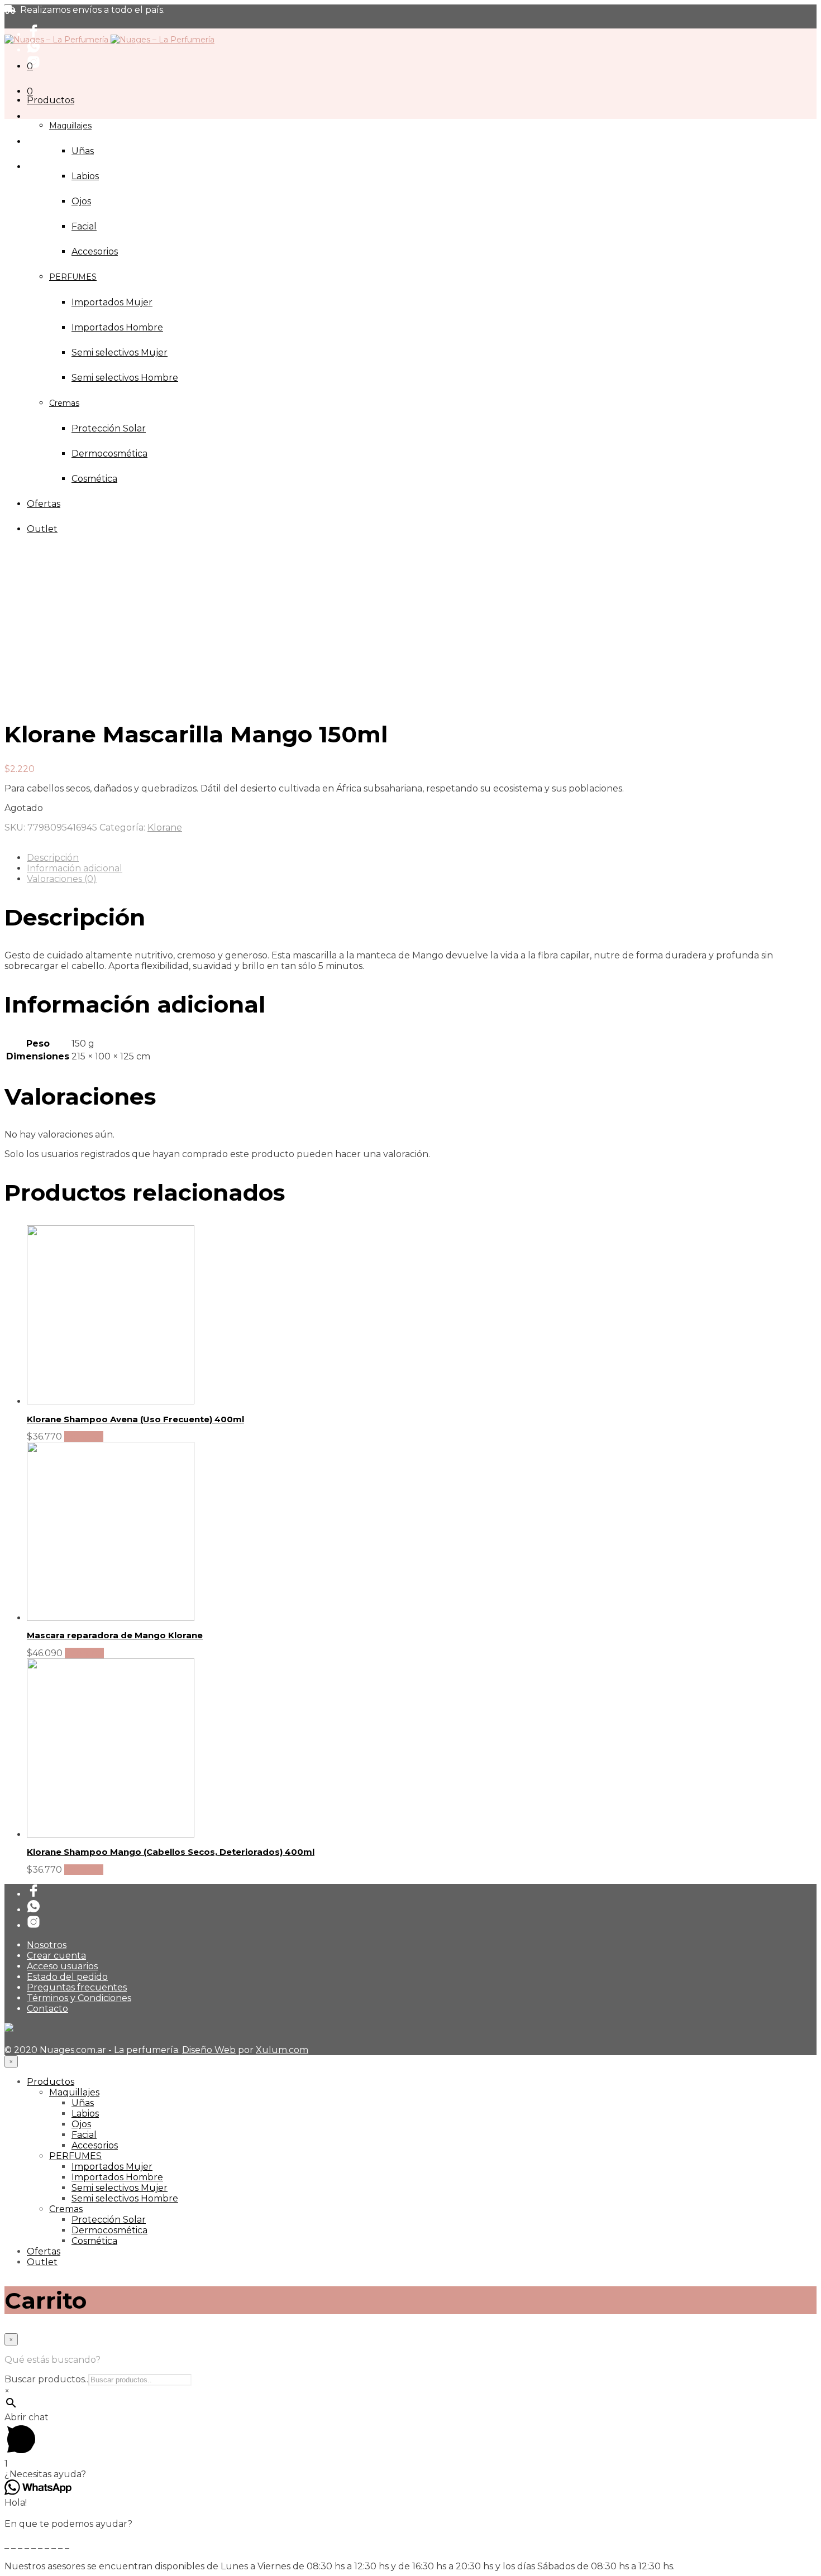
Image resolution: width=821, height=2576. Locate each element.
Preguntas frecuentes (77, 1987)
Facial (84, 226)
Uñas (83, 151)
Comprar (84, 1436)
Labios (85, 176)
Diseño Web (209, 2050)
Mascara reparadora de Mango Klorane (115, 1635)
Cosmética (94, 2241)
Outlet (42, 2262)
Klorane (165, 828)
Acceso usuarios (62, 1966)
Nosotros (47, 1945)
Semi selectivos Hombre (125, 2198)
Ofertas (44, 2251)
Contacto (47, 2009)
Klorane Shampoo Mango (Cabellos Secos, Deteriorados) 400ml (171, 1852)
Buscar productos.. (46, 2379)
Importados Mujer (112, 2167)
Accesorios (95, 2145)
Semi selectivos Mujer (120, 2188)
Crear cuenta (56, 1956)
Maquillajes (70, 126)
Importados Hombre (117, 2177)
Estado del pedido (67, 1977)
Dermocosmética (109, 2230)
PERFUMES (75, 2156)
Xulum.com (282, 2050)
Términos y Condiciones (79, 1998)
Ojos (81, 201)
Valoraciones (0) (62, 879)
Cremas (66, 2209)
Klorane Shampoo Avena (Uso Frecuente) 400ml (135, 1419)
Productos (51, 100)
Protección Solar (109, 2220)
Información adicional (75, 868)
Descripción (53, 858)
